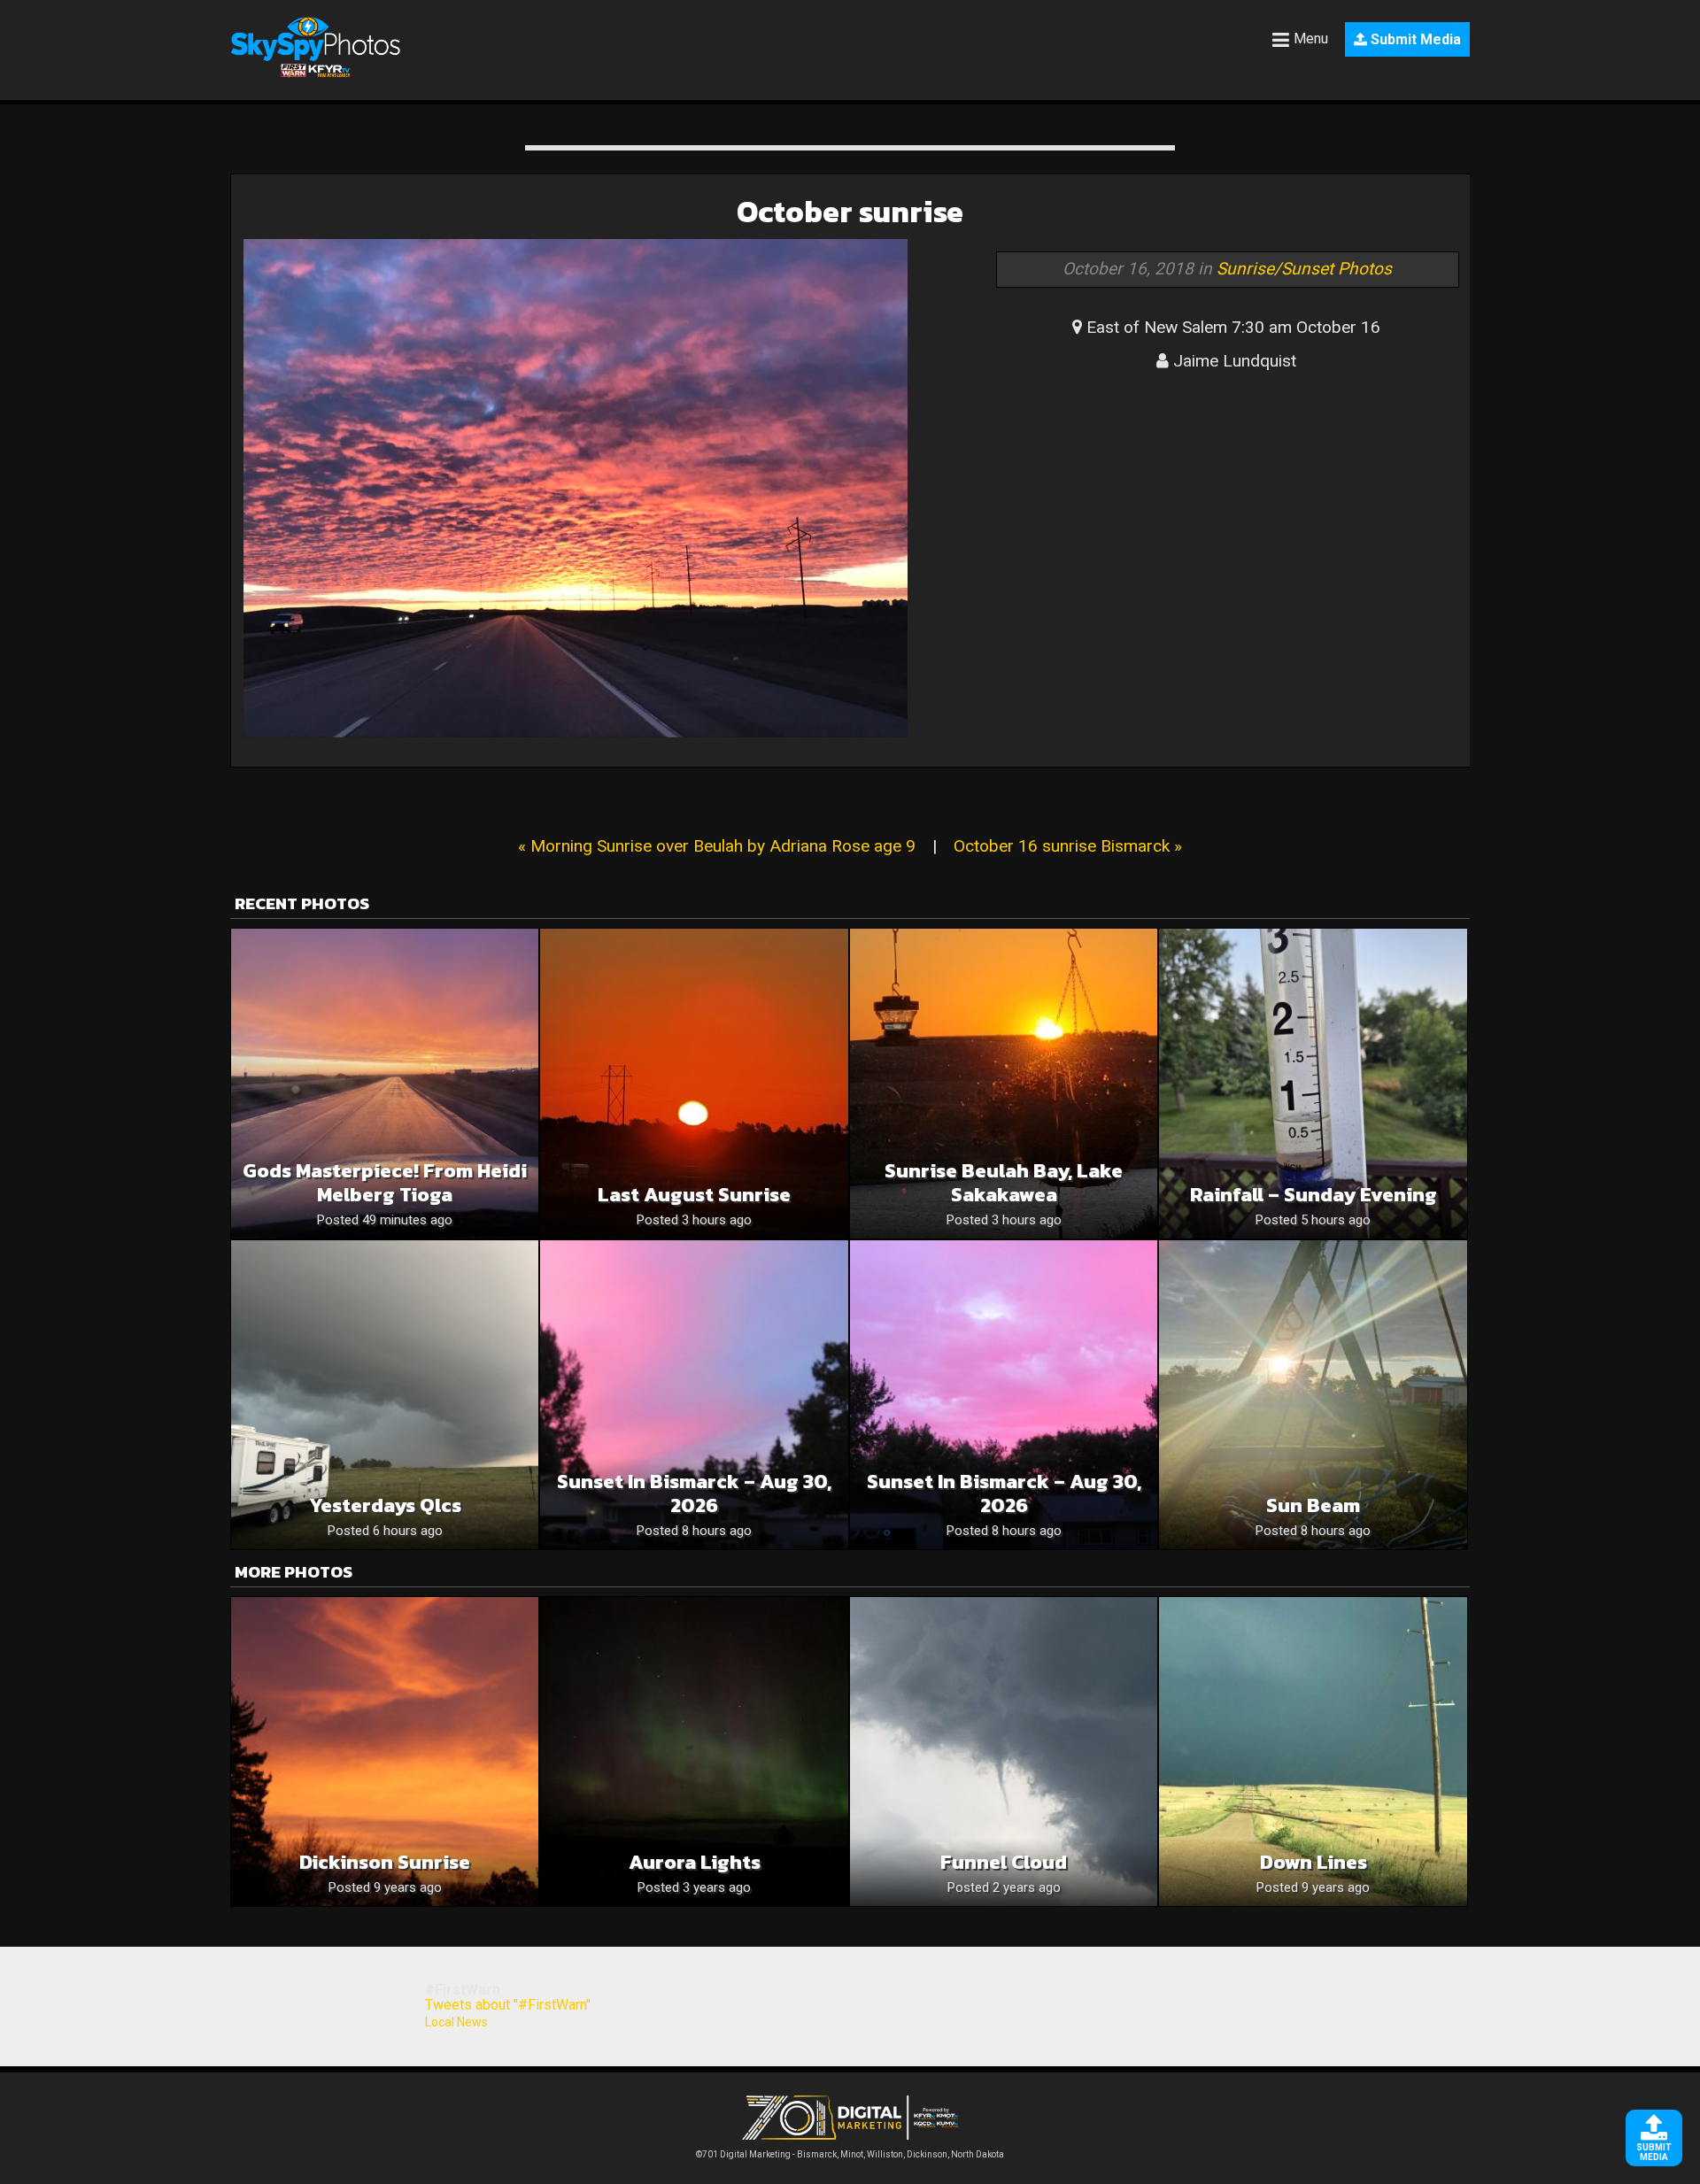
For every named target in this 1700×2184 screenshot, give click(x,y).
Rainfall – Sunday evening (1314, 1195)
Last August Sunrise (694, 1195)
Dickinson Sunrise (385, 1862)
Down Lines (1314, 1862)
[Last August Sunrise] (694, 1083)
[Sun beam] (1313, 1395)
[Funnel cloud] (1004, 1752)
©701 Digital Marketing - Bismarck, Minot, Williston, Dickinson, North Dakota (850, 2154)
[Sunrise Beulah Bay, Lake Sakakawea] (1004, 1083)
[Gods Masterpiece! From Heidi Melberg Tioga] (385, 1083)
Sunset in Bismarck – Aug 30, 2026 (694, 1493)
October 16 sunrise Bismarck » (1068, 846)
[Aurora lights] (694, 1752)
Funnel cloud (1004, 1862)
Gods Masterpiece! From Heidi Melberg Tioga (385, 1183)
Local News (456, 2022)
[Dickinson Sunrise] (385, 1752)
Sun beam (1313, 1505)
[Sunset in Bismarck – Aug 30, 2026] (694, 1395)
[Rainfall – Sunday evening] (1313, 1083)
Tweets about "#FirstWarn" (508, 2005)
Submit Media (1414, 39)
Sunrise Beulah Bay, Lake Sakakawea (1004, 1183)
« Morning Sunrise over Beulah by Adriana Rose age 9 (717, 846)
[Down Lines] (1313, 1752)
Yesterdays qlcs (385, 1505)
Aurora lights (695, 1862)
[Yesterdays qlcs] (385, 1395)
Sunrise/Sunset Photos (1304, 269)
